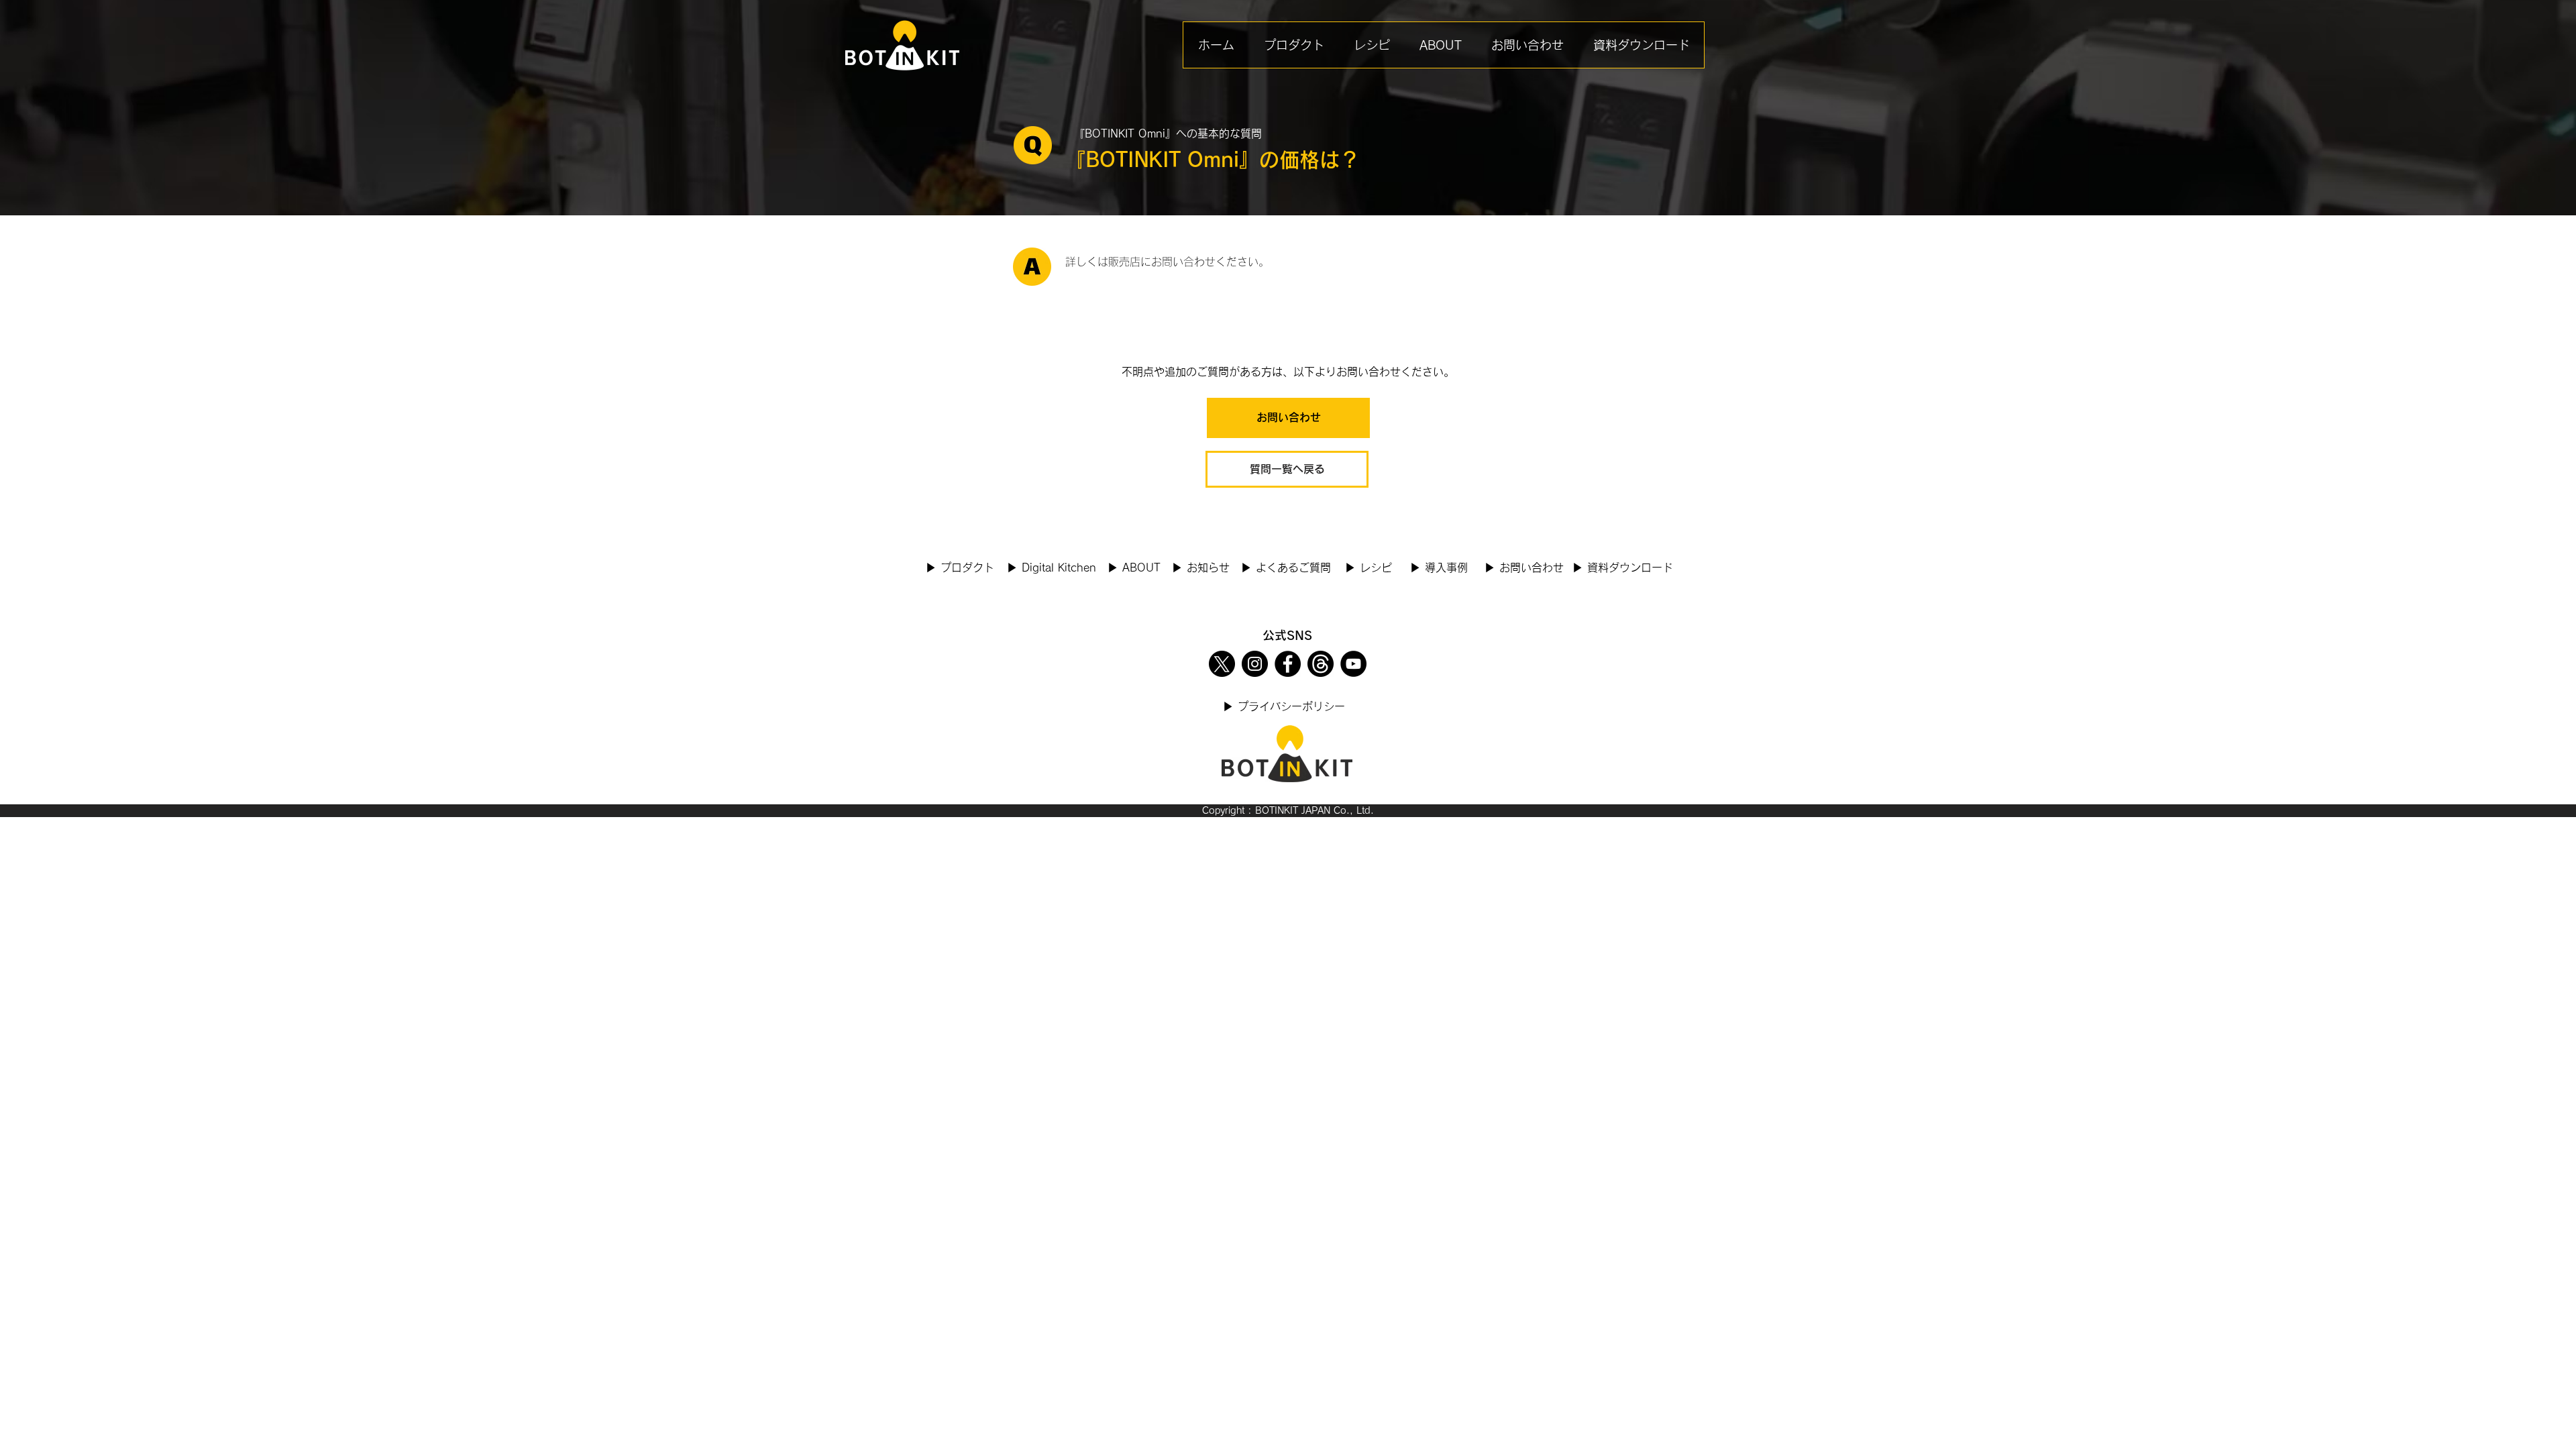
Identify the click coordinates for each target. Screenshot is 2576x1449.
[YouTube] (1353, 664)
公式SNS (1287, 635)
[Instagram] (1255, 664)
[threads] (1321, 664)
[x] (1222, 664)
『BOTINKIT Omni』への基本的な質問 (1168, 133)
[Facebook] (1288, 664)
